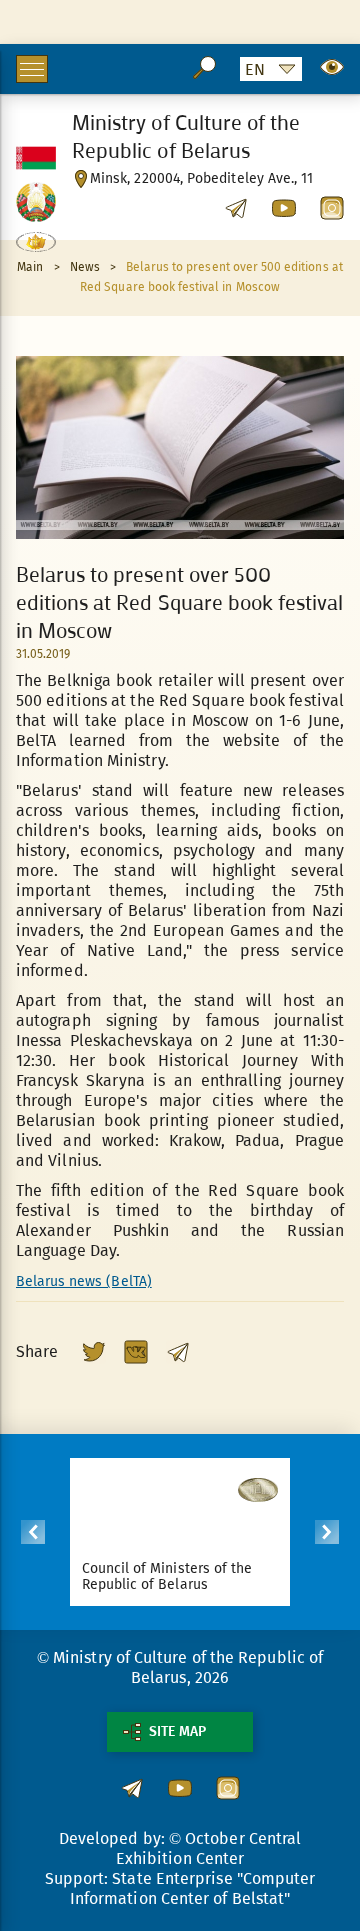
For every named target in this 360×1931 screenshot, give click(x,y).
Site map (177, 1731)
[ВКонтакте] (136, 1352)
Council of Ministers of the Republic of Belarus (167, 1576)
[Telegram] (178, 1352)
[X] (94, 1352)
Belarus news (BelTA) (84, 1281)
